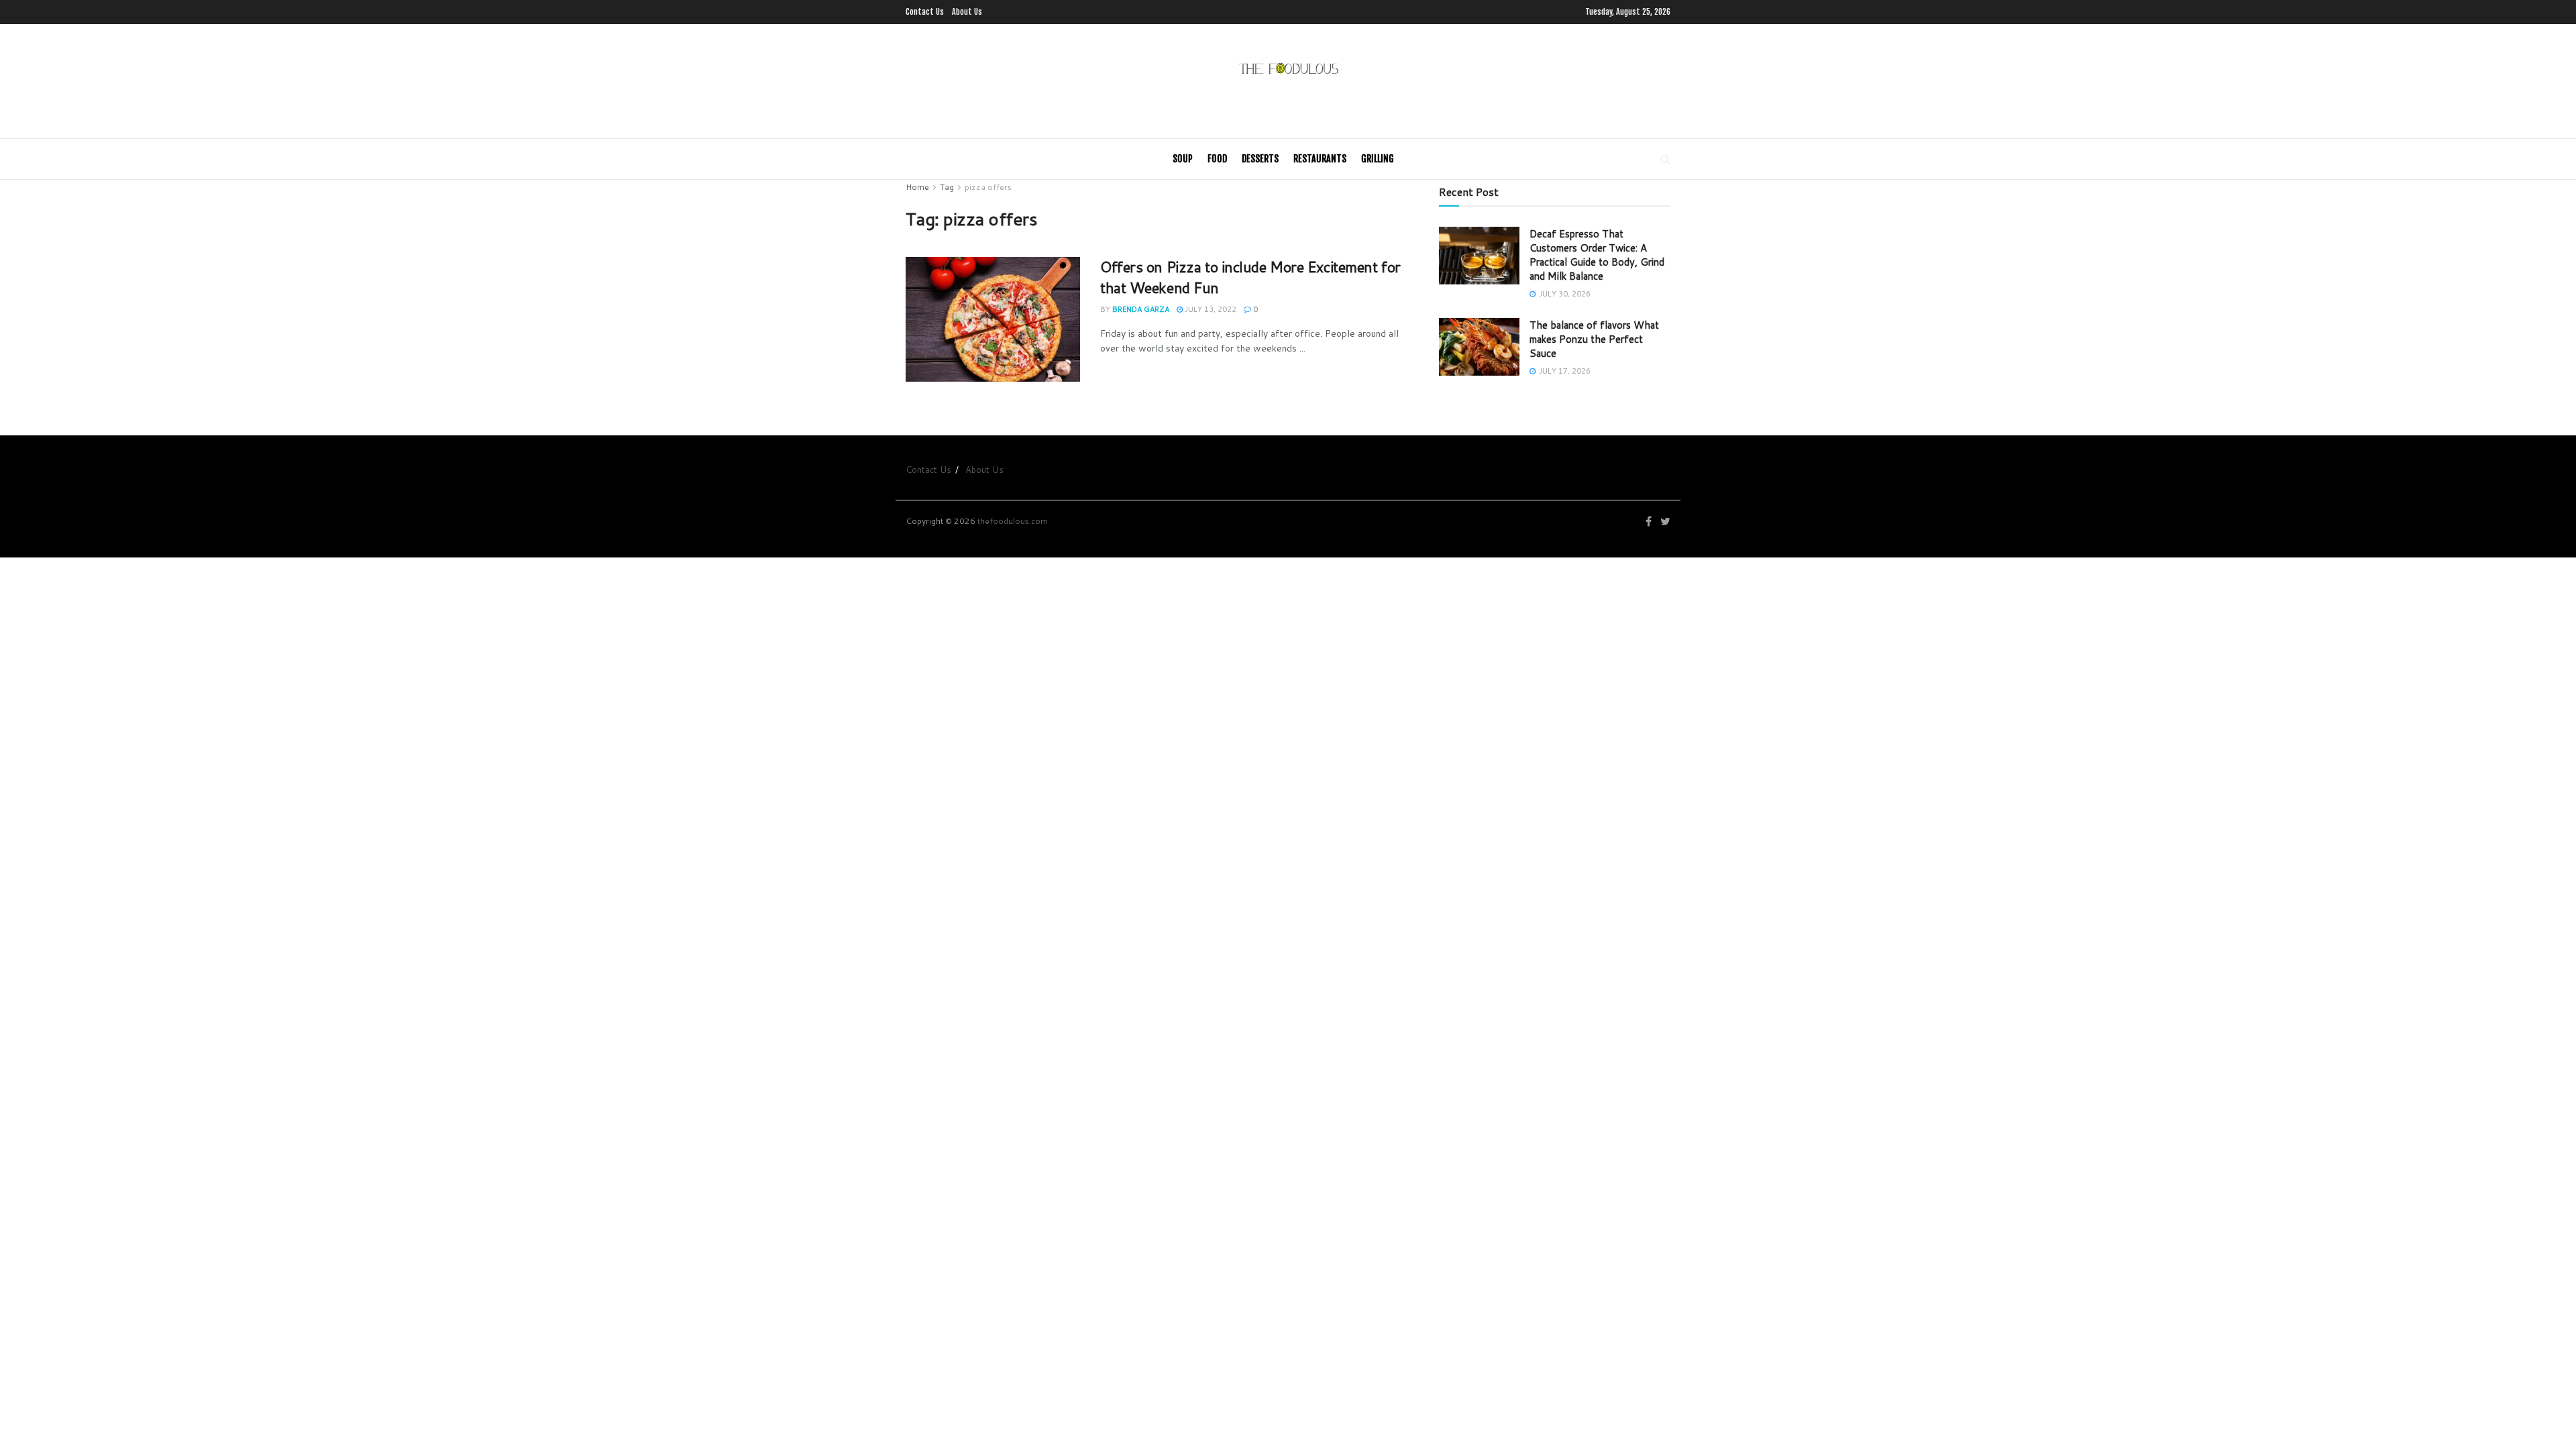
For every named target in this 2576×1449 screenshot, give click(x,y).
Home (917, 187)
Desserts (1260, 159)
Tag (947, 187)
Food (1217, 159)
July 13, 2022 (1210, 309)
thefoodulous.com (1013, 521)
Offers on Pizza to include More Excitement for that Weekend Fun (1250, 277)
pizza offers (988, 187)
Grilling (1378, 159)
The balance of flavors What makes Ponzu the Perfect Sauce (1594, 339)
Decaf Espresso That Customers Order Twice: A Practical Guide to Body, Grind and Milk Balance (1597, 255)
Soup (1183, 159)
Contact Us (925, 12)
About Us (967, 12)
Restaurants (1320, 159)
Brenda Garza (1141, 309)
